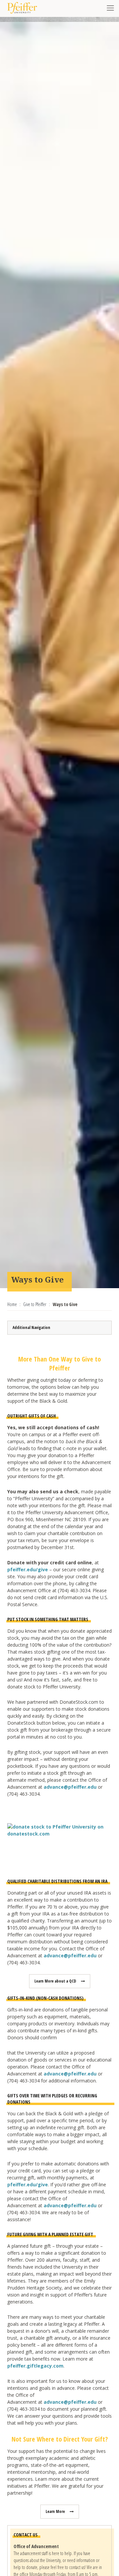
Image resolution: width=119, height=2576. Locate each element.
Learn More (55, 2511)
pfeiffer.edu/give (28, 1569)
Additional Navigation (31, 1327)
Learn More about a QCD (55, 1981)
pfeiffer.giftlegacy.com (35, 2366)
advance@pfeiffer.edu (70, 1787)
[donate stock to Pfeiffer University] (59, 1829)
